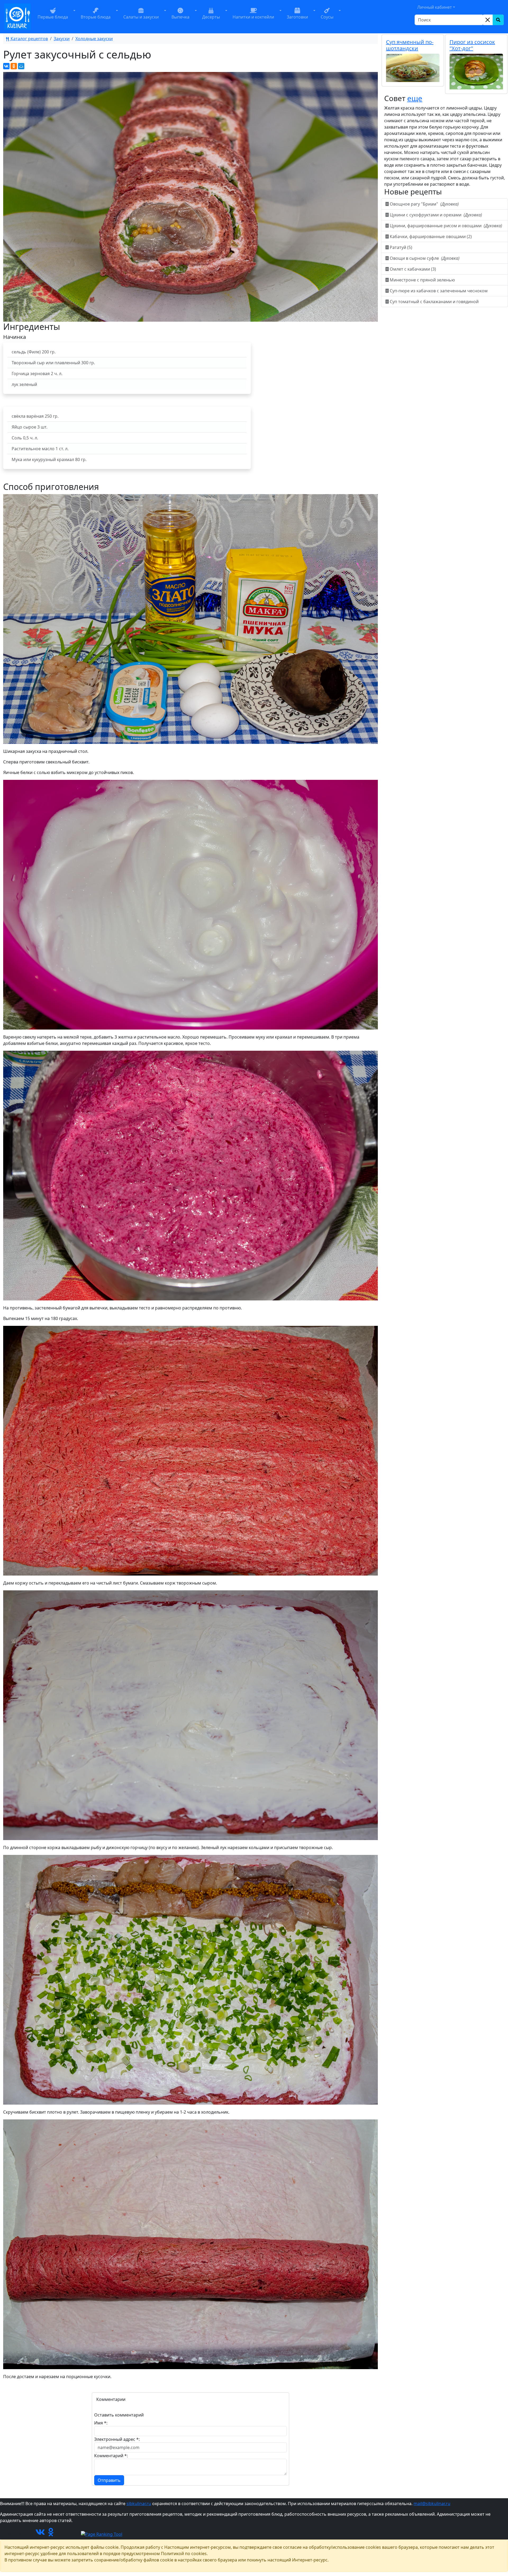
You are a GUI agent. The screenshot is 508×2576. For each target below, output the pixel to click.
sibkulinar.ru (139, 2504)
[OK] (51, 2534)
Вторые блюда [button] (96, 17)
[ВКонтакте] (6, 66)
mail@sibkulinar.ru (432, 2504)
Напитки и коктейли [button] (253, 17)
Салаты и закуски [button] (141, 17)
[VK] (40, 2534)
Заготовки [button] (297, 17)
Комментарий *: (111, 2456)
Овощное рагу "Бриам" (424, 204)
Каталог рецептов (29, 39)
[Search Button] (498, 20)
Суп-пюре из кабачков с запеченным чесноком (439, 291)
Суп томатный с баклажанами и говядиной (434, 302)
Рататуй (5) (401, 247)
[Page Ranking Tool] (102, 2534)
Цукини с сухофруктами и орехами (435, 215)
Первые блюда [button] (53, 17)
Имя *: (101, 2423)
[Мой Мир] (21, 66)
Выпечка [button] (180, 17)
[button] (74, 17)
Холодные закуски (94, 39)
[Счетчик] (68, 2534)
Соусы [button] (327, 17)
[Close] (488, 20)
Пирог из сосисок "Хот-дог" (472, 45)
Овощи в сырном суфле (424, 258)
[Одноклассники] (14, 66)
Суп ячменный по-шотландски (410, 45)
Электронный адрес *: (117, 2439)
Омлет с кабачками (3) (413, 269)
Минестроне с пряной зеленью (422, 280)
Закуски (62, 39)
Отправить (109, 2480)
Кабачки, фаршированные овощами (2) (431, 236)
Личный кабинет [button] (435, 7)
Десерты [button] (211, 17)
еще (415, 98)
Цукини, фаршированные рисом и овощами (445, 226)
